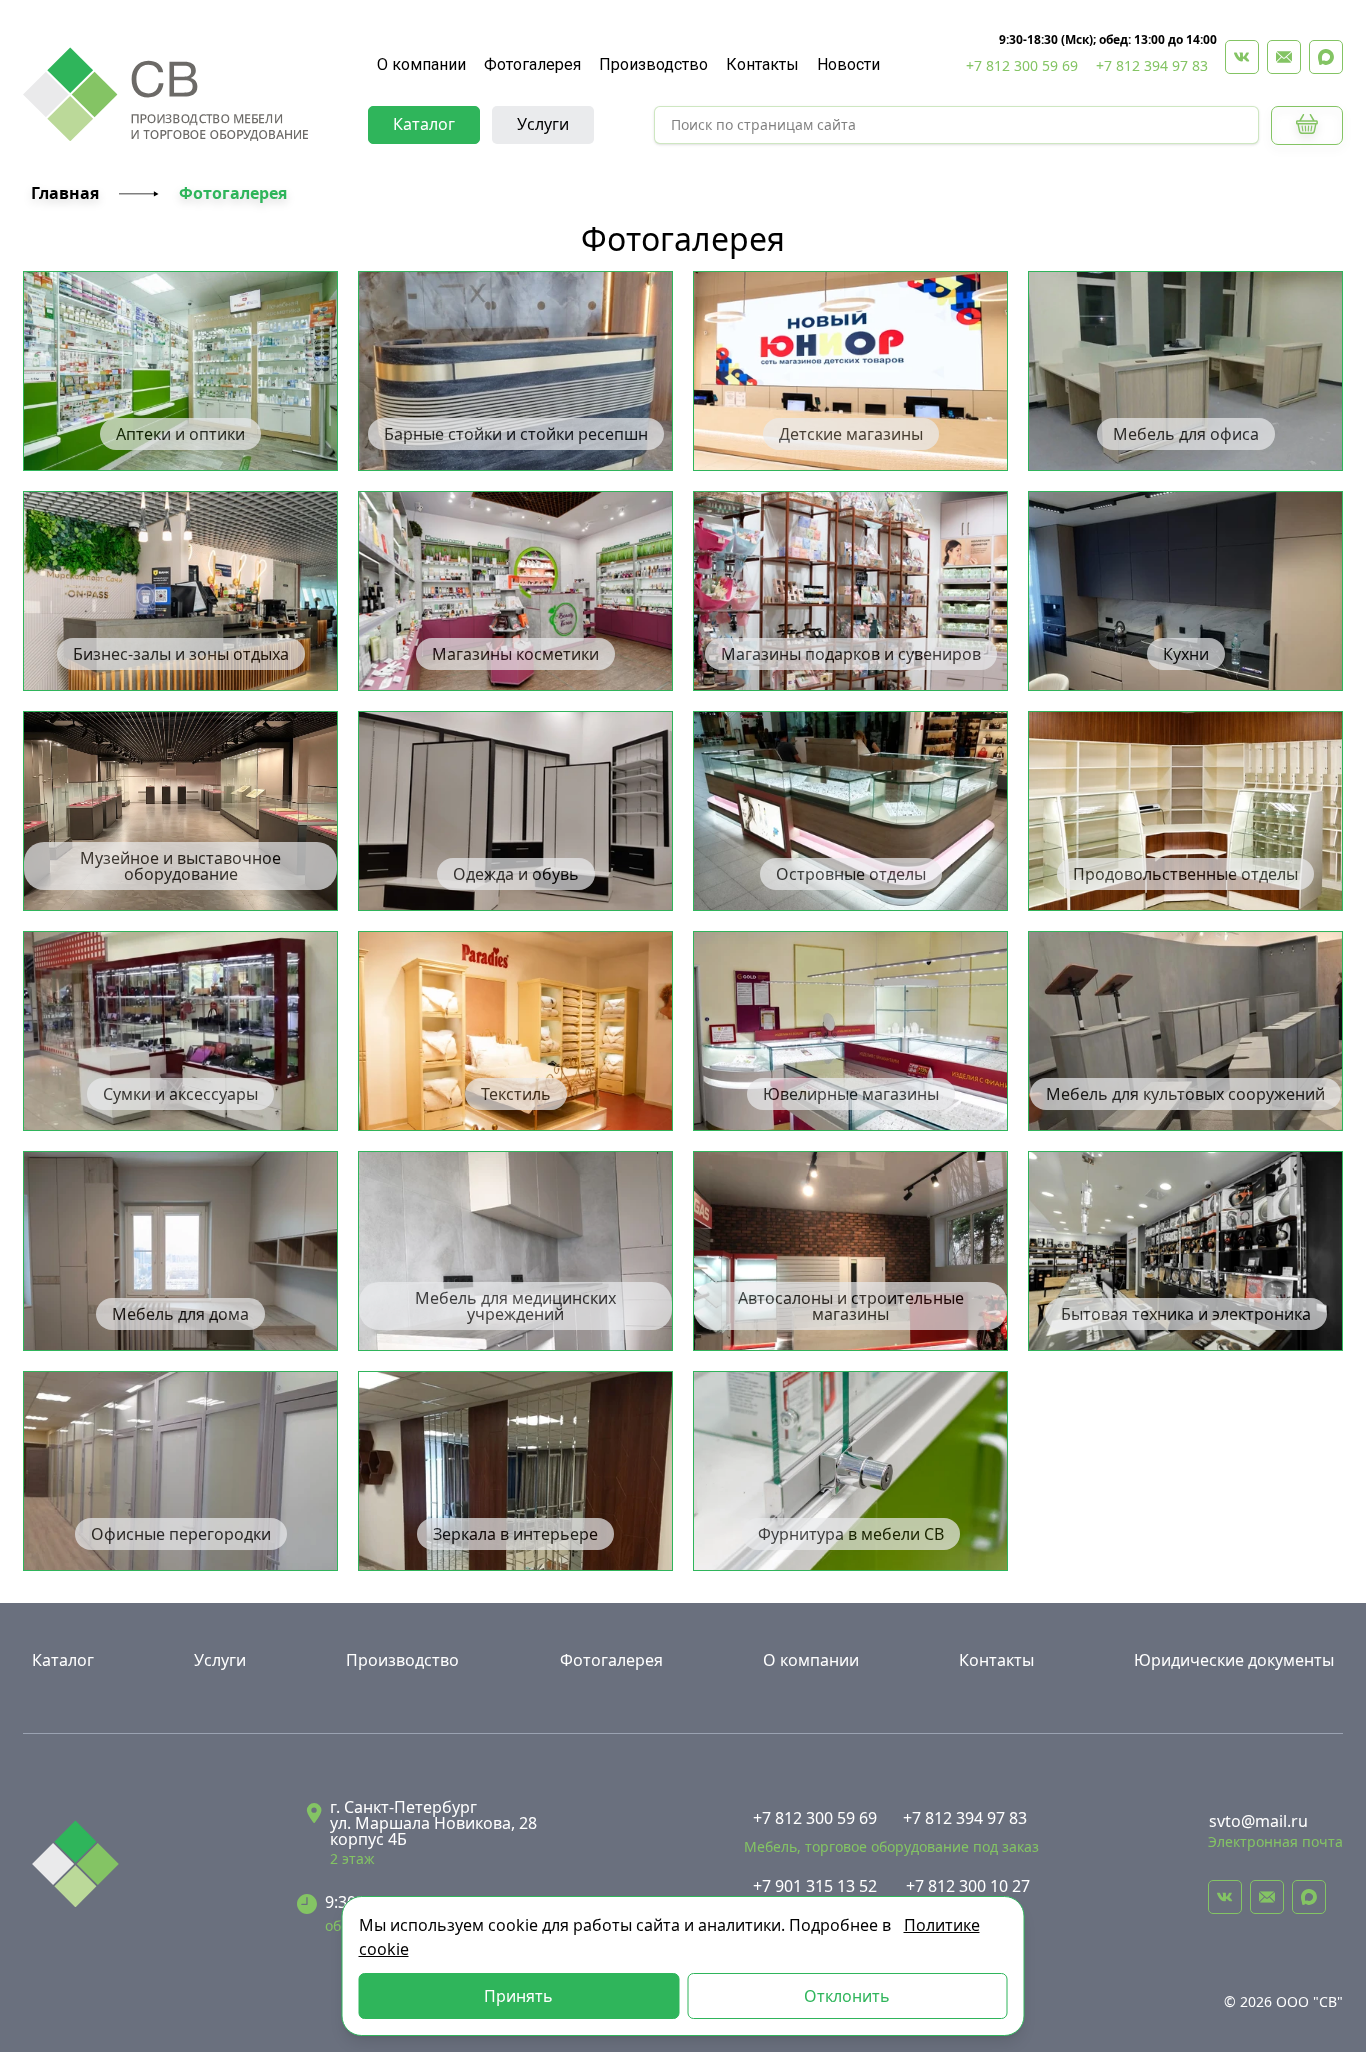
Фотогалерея (532, 64)
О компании (421, 64)
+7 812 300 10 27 (968, 1886)
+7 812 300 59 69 (1022, 65)
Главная (65, 193)
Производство (653, 64)
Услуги (543, 124)
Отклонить (847, 1996)
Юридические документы (1234, 1660)
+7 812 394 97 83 (1152, 65)
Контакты (762, 64)
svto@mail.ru (1258, 1821)
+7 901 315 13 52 (815, 1886)
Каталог (424, 124)
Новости (848, 64)
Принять (518, 1996)
